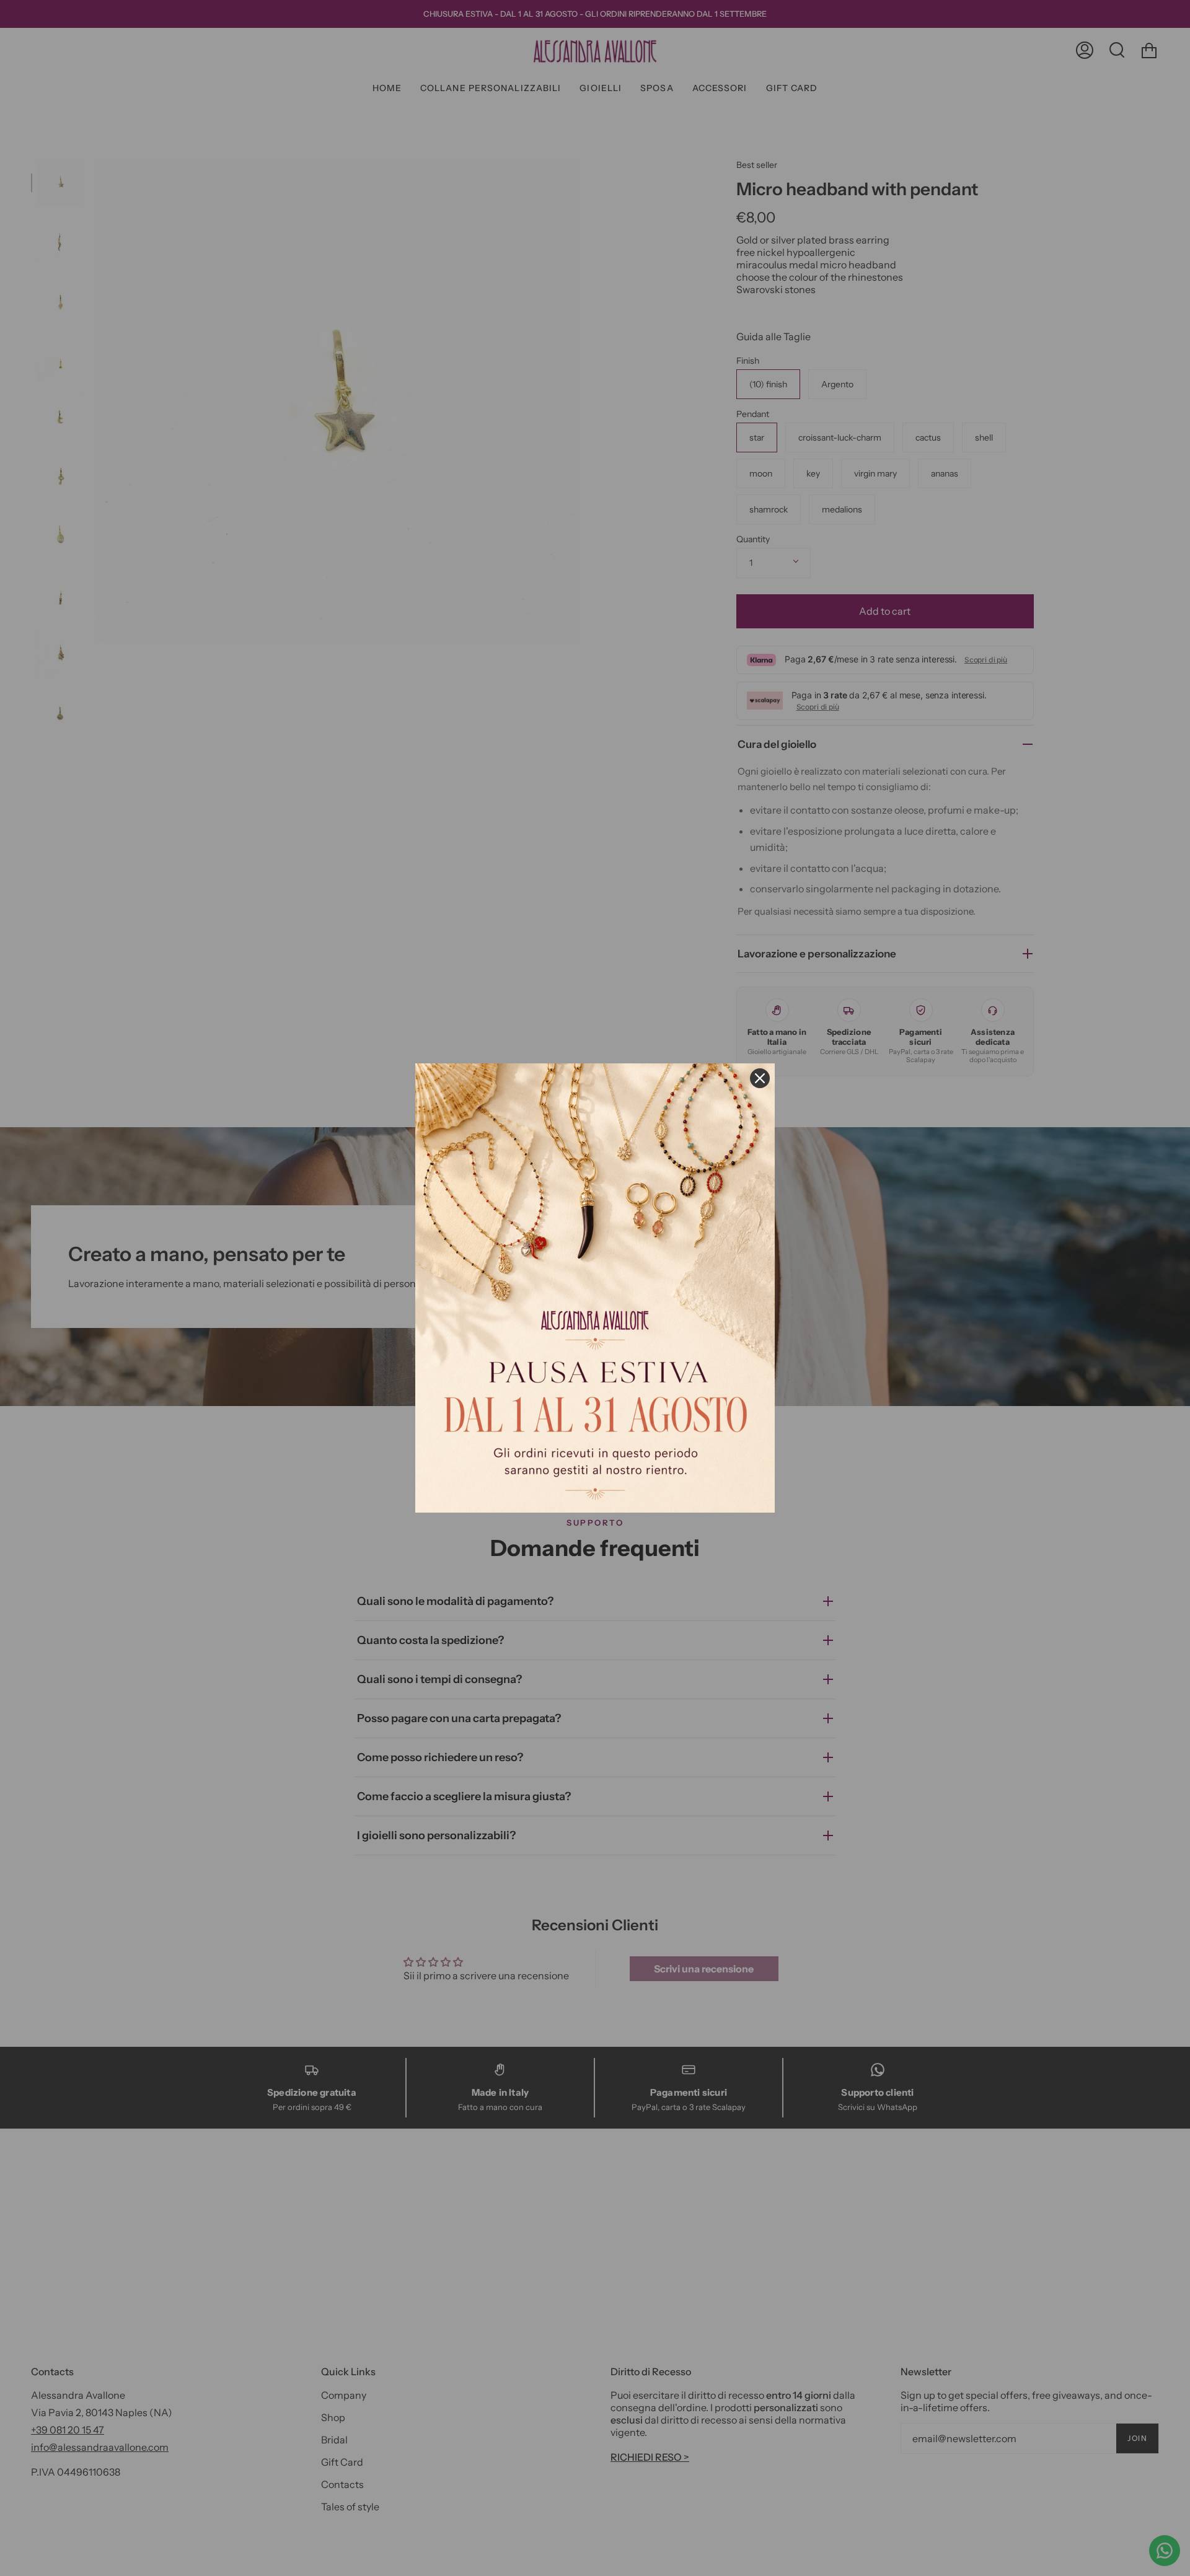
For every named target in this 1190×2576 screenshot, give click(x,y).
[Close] (760, 1078)
